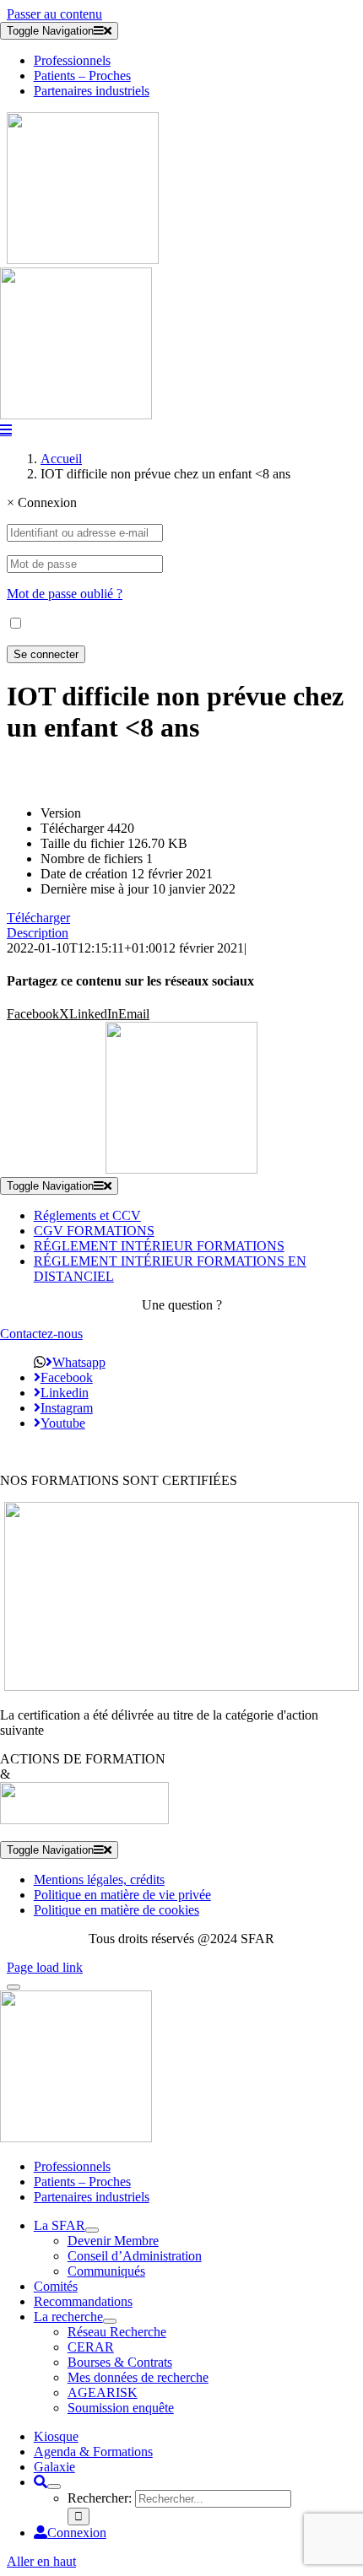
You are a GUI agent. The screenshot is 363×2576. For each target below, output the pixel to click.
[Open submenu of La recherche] (110, 2321)
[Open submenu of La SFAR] (92, 2230)
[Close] (14, 1987)
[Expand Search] (54, 2487)
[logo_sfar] (83, 259)
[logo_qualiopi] (181, 1686)
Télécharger (38, 918)
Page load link (45, 1967)
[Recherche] (41, 2482)
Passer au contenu (54, 14)
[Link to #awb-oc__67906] (6, 429)
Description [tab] (38, 933)
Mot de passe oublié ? (65, 594)
